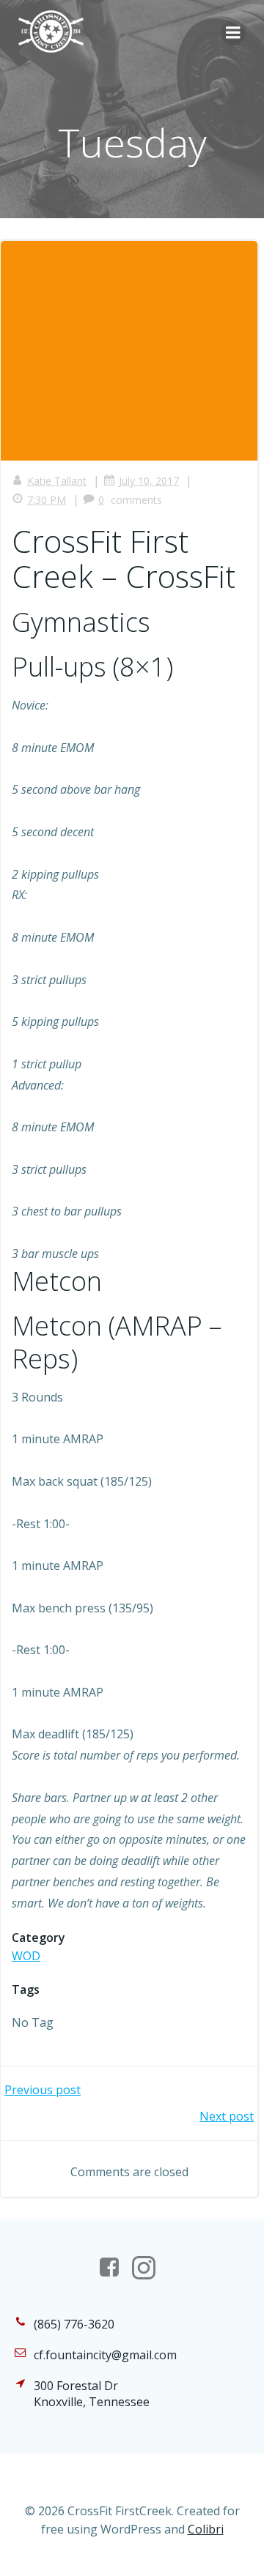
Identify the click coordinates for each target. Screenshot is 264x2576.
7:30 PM (47, 500)
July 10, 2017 (149, 481)
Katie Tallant (57, 481)
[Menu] (233, 33)
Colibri (206, 2529)
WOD (26, 1956)
